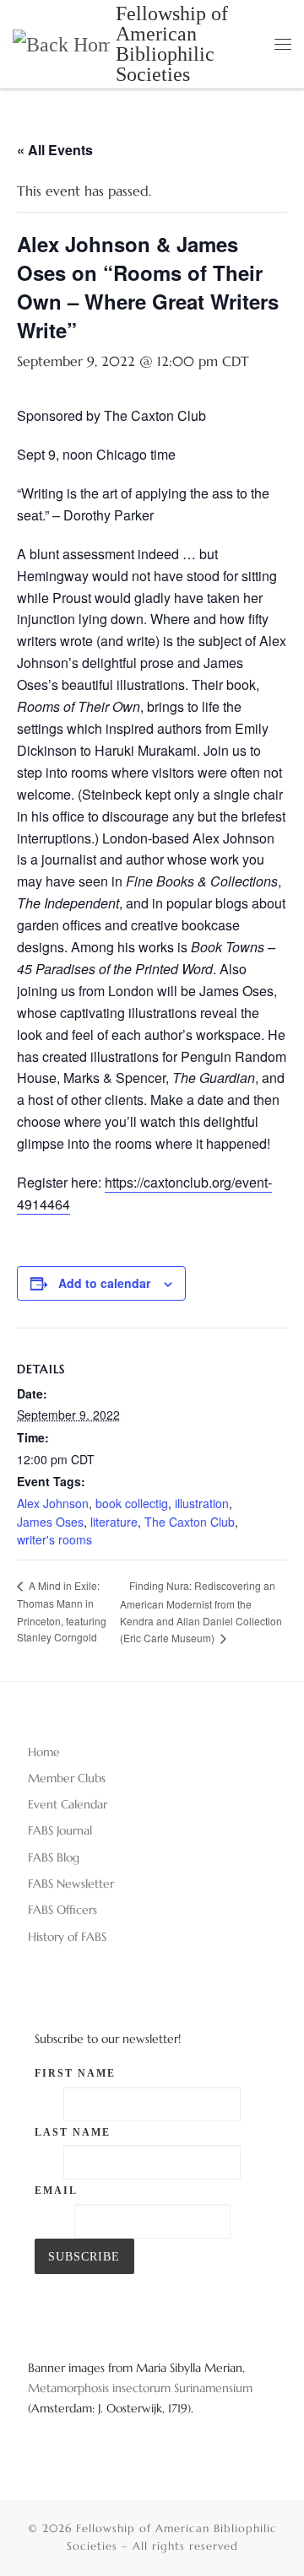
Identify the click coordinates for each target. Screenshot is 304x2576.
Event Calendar (68, 1804)
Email (56, 2191)
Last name (73, 2132)
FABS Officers (62, 1910)
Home (44, 1752)
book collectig (132, 1503)
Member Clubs (67, 1778)
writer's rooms (54, 1539)
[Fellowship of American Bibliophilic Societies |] (61, 43)
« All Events (55, 150)
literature (114, 1522)
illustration (202, 1503)
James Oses (50, 1522)
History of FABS (67, 1937)
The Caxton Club (190, 1522)
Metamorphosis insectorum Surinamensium (140, 2388)
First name (75, 2073)
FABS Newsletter (71, 1883)
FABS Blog (54, 1857)
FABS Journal (60, 1830)
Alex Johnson (53, 1503)
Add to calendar (104, 1283)
